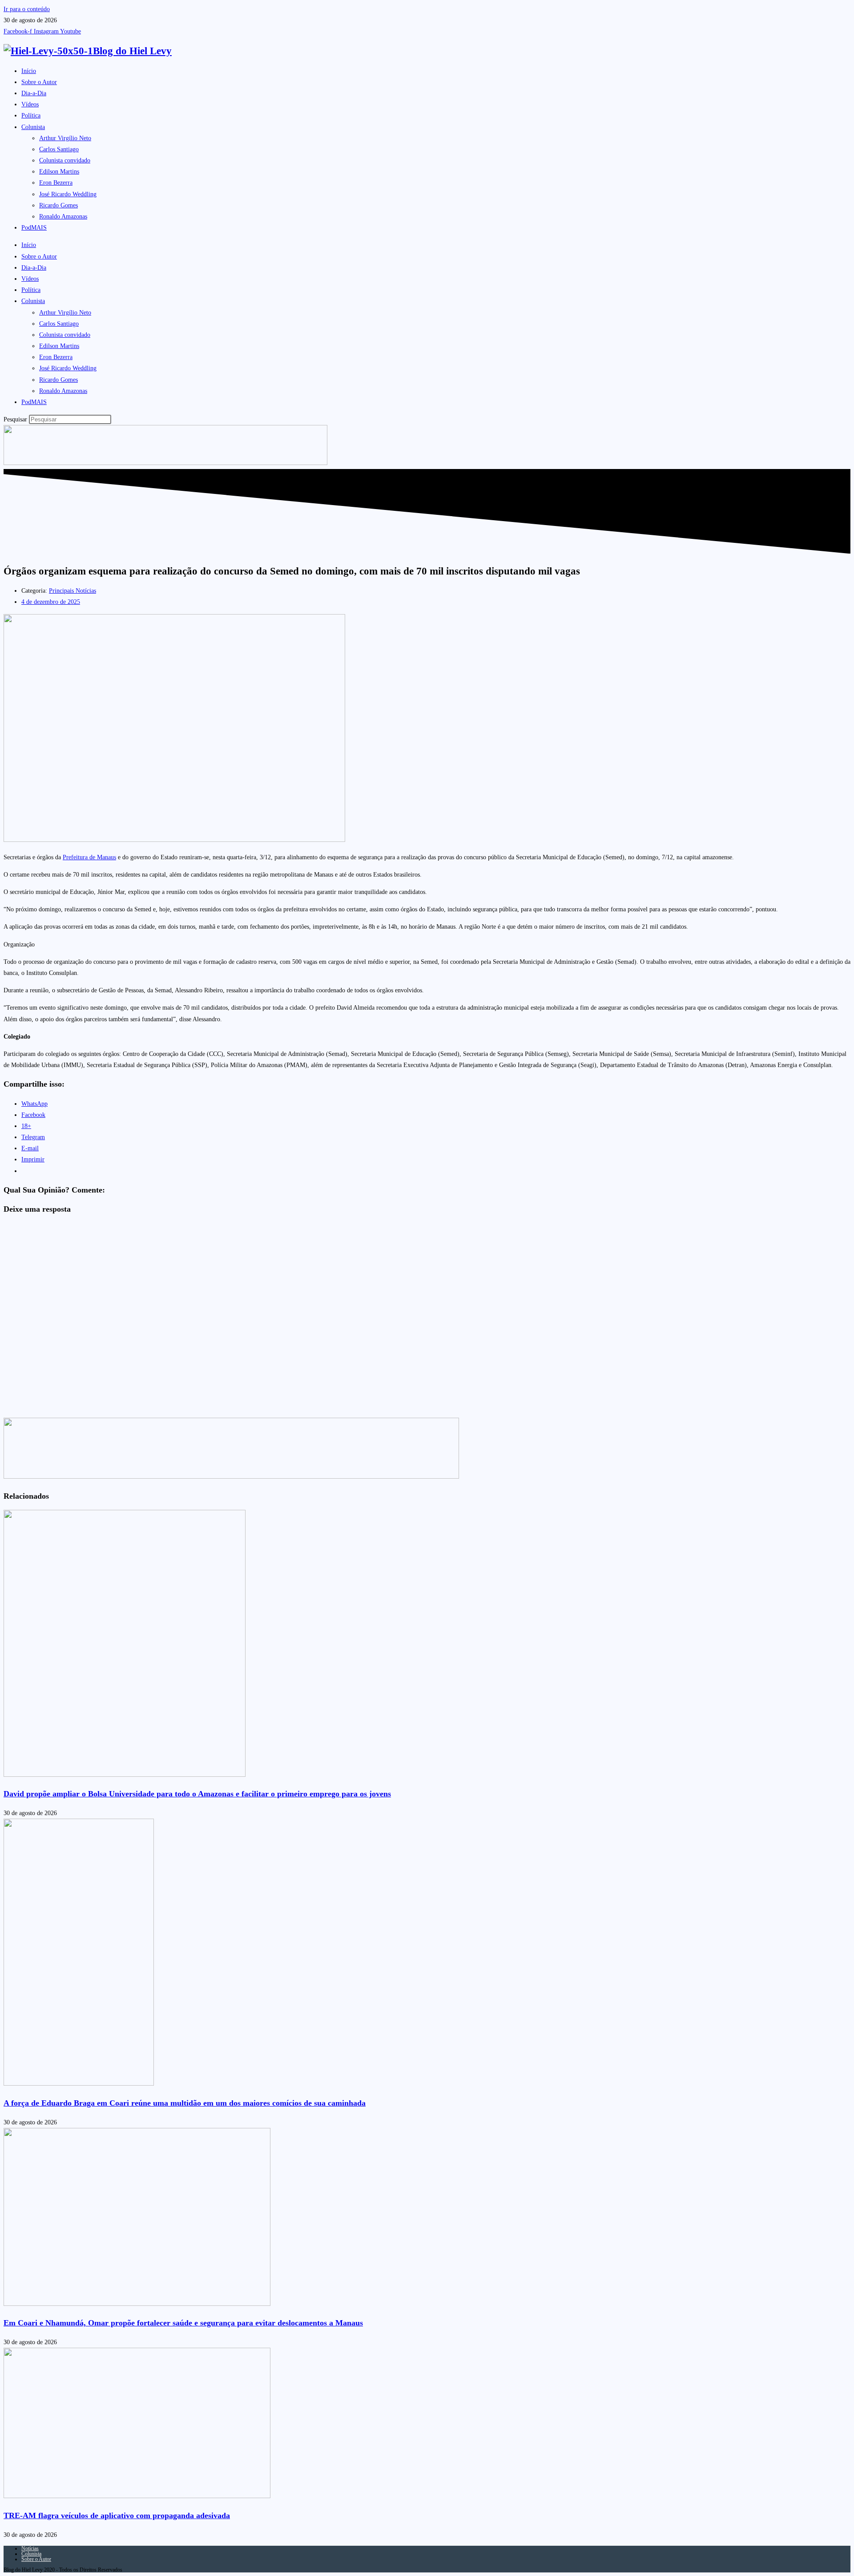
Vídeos (30, 104)
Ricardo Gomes (58, 205)
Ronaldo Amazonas (63, 216)
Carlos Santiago (59, 149)
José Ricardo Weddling (68, 194)
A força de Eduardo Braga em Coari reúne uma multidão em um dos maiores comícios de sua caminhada (185, 2103)
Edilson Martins (59, 172)
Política (31, 115)
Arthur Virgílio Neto (65, 138)
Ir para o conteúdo (27, 9)
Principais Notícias (73, 591)
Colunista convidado (65, 160)
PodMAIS (34, 228)
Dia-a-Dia (34, 93)
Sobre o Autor (39, 82)
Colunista (33, 127)
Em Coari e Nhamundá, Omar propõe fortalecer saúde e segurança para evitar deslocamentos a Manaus (183, 2323)
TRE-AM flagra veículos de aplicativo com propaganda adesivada (117, 2515)
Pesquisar (15, 419)
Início (29, 71)
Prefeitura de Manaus (89, 857)
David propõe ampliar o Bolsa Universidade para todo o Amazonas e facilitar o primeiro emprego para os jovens (197, 1794)
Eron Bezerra (56, 183)
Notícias (30, 2548)
